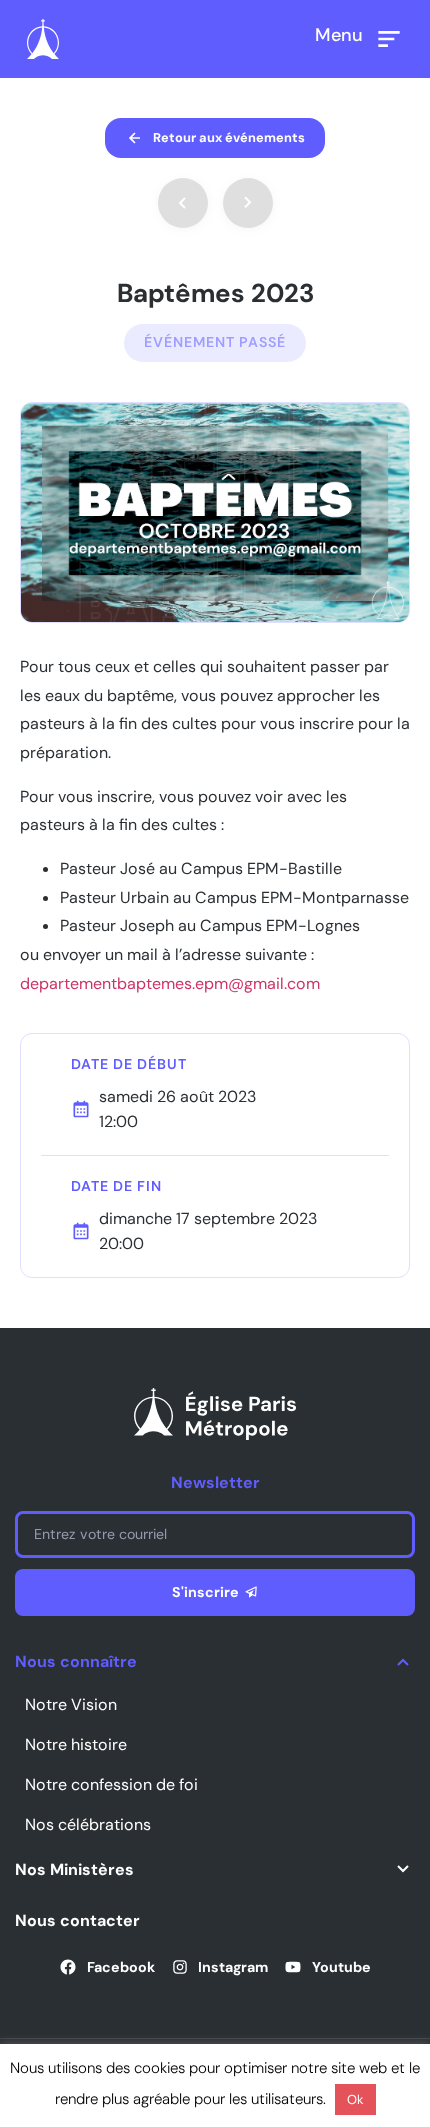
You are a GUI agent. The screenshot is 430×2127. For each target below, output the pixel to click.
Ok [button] (355, 2099)
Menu (339, 35)
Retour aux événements (229, 137)
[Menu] (389, 39)
